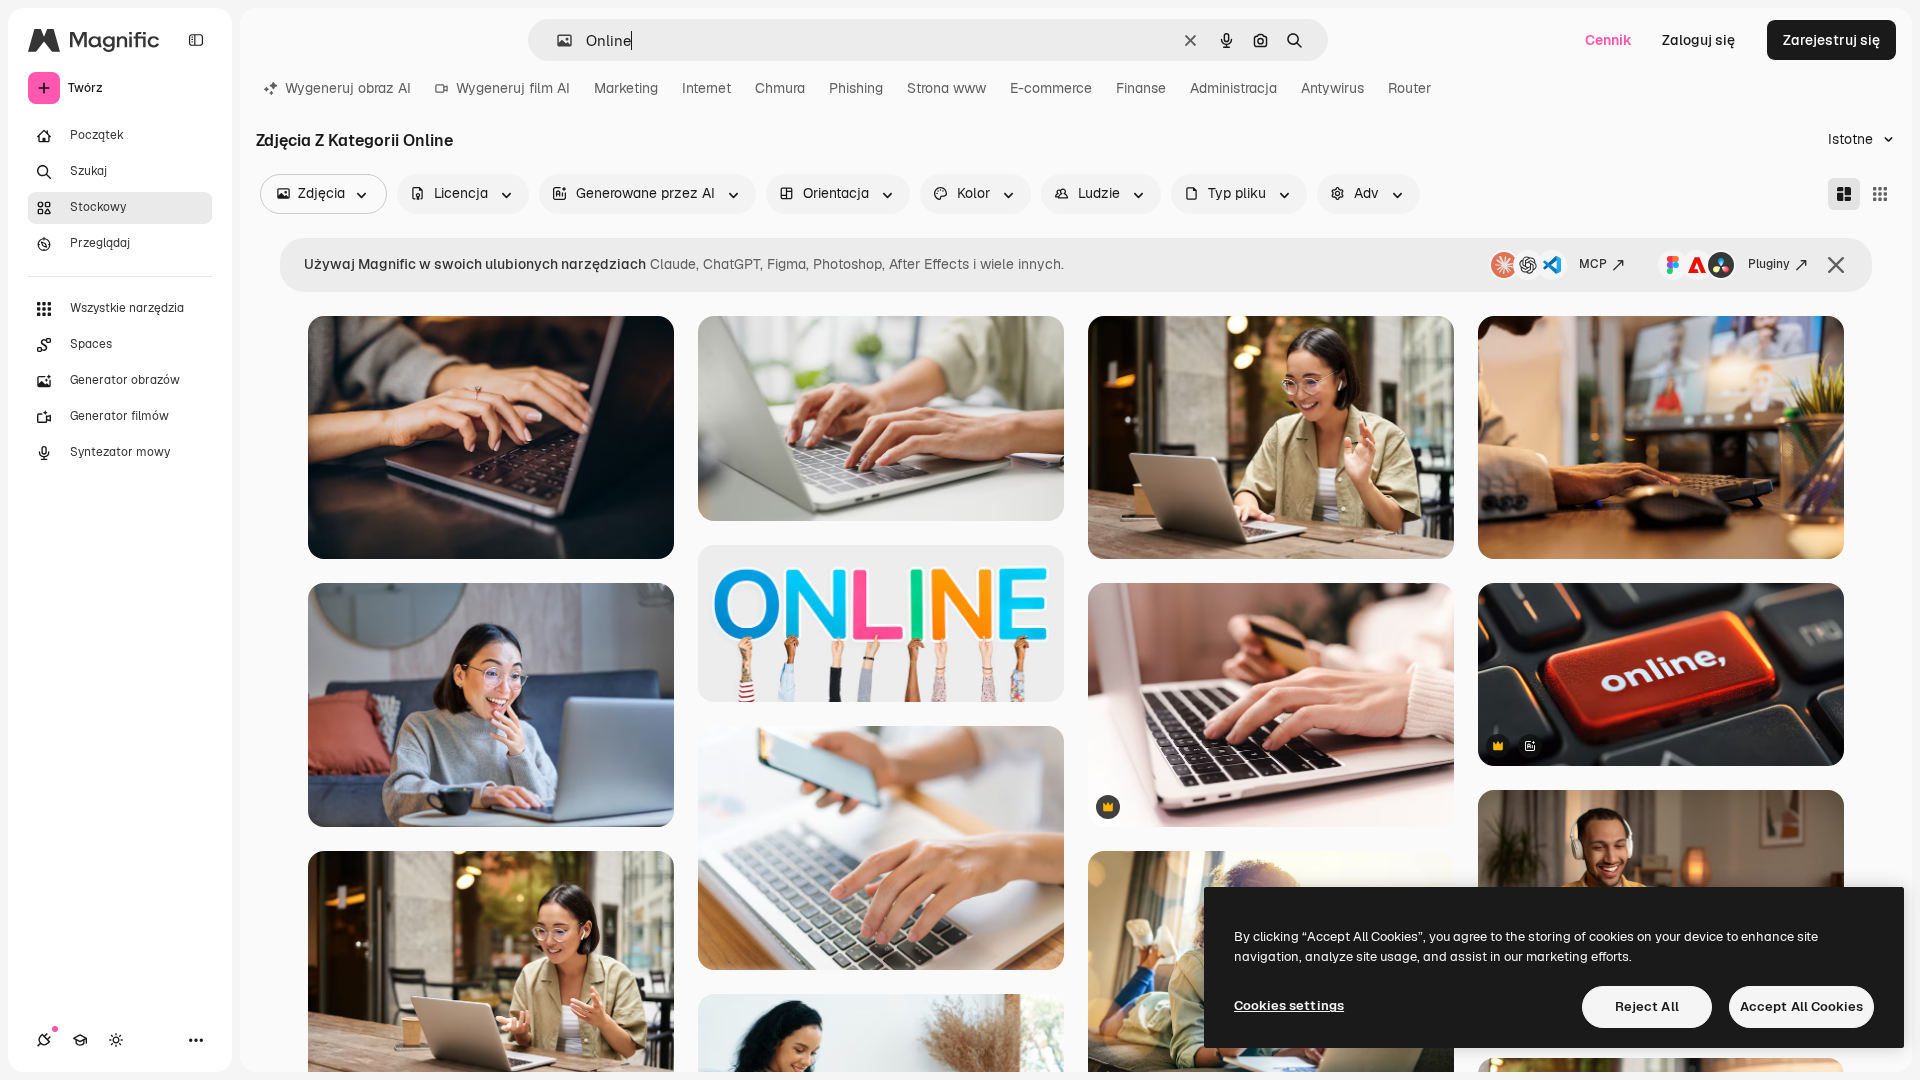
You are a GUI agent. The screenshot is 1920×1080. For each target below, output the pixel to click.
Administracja (1233, 88)
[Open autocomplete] (556, 40)
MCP (1593, 264)
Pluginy (1769, 264)
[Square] (1880, 194)
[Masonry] (1844, 194)
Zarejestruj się (1831, 40)
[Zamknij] (1836, 265)
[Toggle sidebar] (196, 40)
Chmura (780, 88)
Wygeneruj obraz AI (348, 88)
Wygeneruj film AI (513, 88)
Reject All (1647, 1006)
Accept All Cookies (1801, 1006)
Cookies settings (1289, 1005)
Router (1409, 88)
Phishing (856, 88)
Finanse (1141, 88)
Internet (706, 88)
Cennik (1608, 40)
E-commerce (1051, 88)
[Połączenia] (44, 1040)
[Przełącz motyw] (116, 1040)
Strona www (946, 88)
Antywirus (1332, 88)
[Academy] (80, 1040)
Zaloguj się (1698, 40)
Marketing (626, 88)
